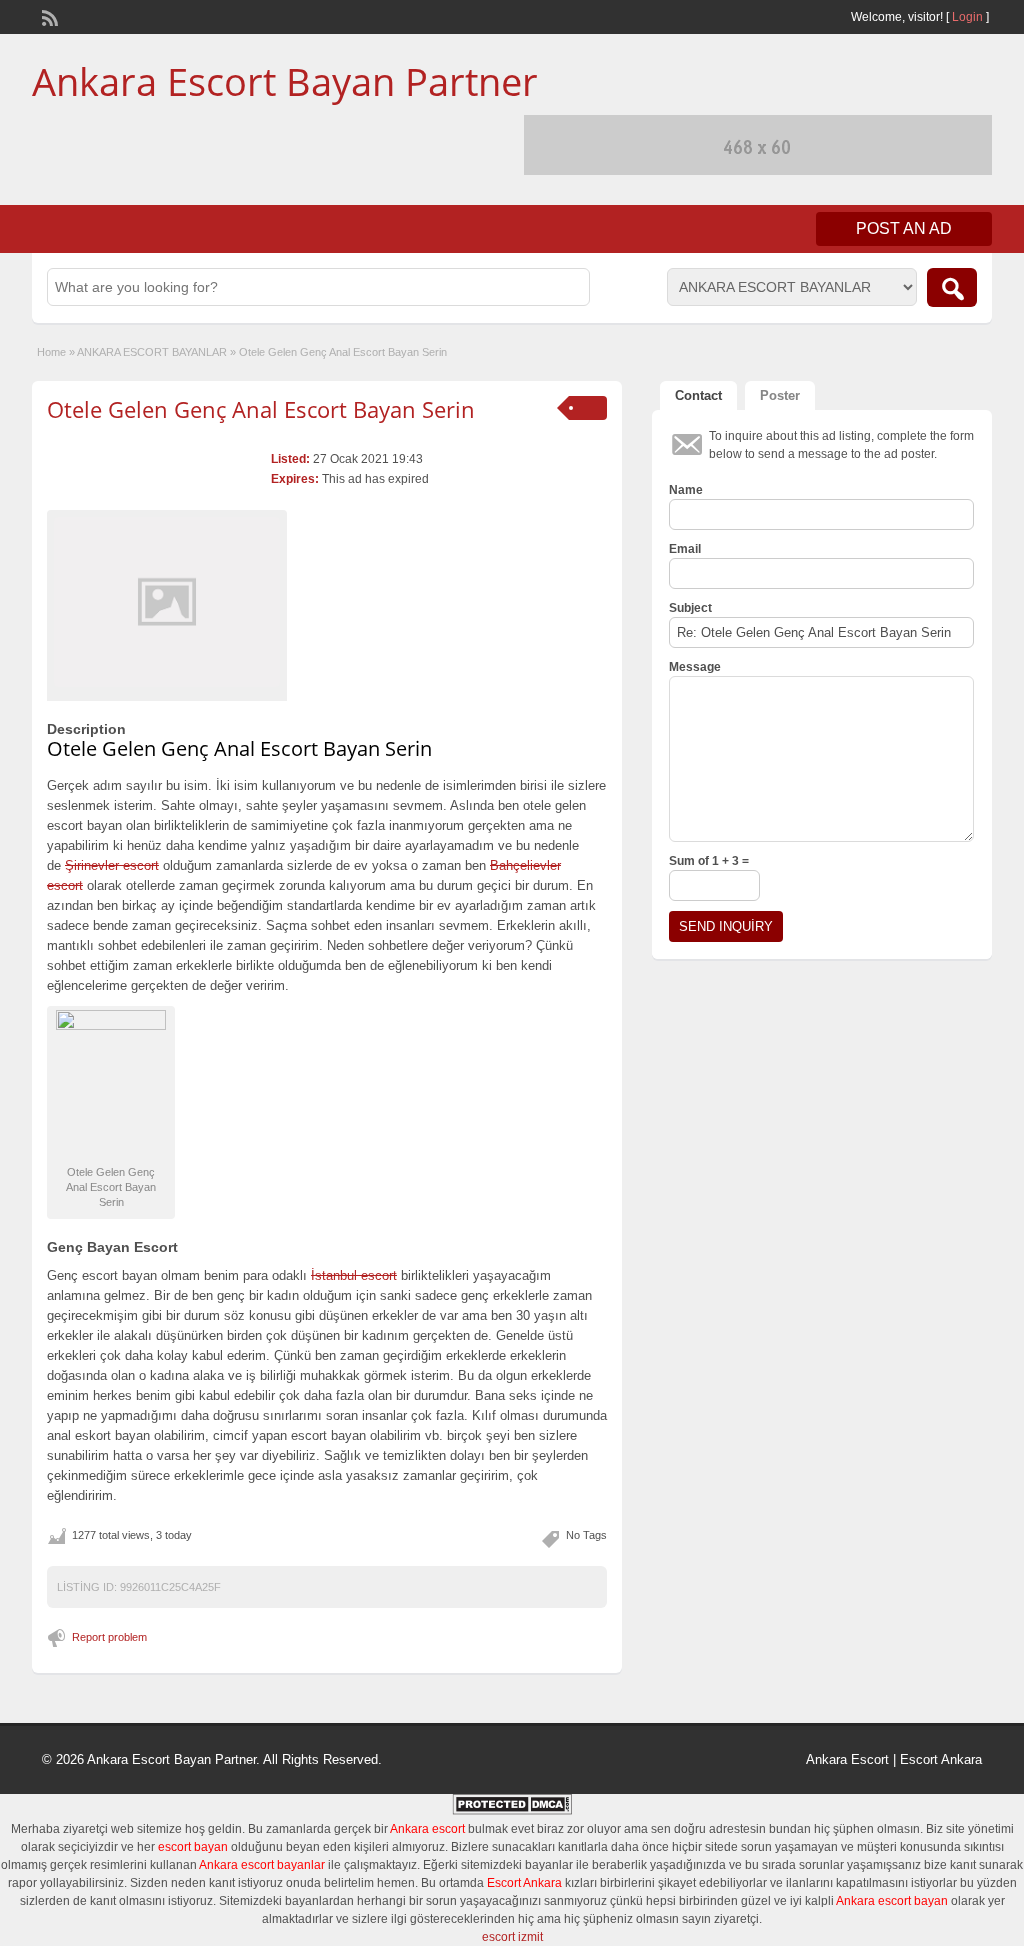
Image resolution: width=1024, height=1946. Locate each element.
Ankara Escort (847, 1759)
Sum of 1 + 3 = (709, 861)
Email (685, 549)
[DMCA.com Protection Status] (512, 1811)
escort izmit (512, 1937)
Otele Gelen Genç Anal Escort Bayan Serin (261, 409)
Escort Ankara (941, 1759)
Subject (690, 608)
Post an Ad (904, 228)
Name (686, 490)
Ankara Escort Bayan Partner (285, 81)
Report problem (109, 1637)
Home (51, 352)
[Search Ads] (952, 287)
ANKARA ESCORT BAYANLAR (152, 352)
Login (967, 17)
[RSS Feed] (48, 16)
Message (695, 667)
